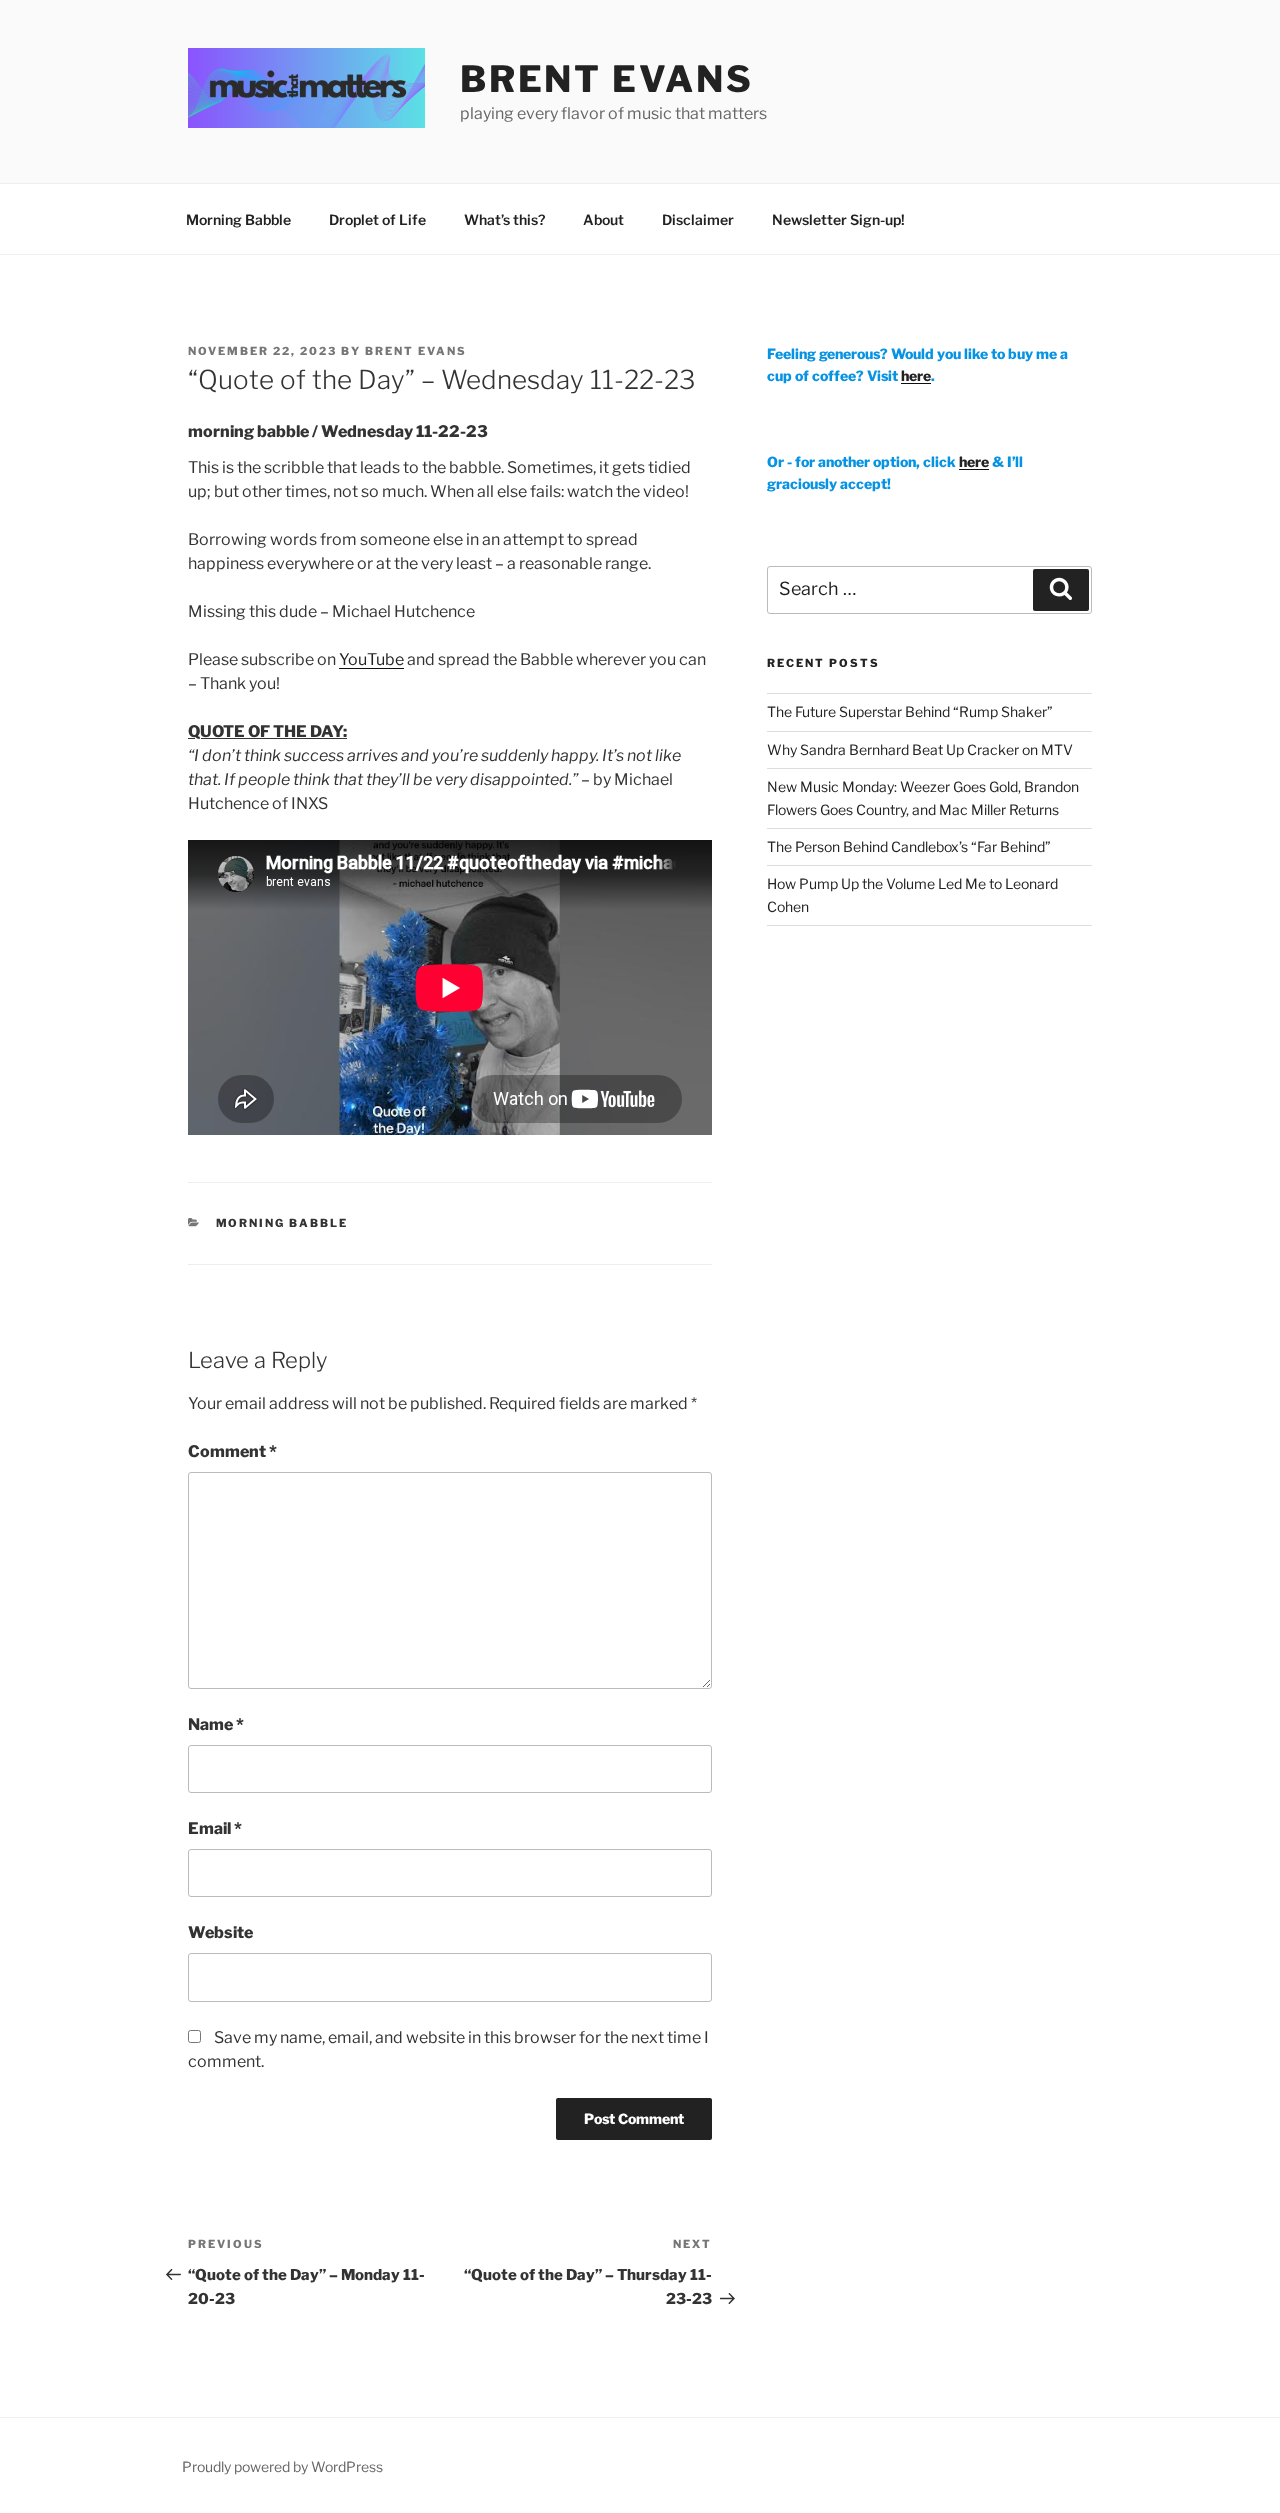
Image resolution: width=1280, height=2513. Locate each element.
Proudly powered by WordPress (282, 2466)
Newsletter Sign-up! (838, 219)
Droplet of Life (377, 219)
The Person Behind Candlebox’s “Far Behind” (909, 846)
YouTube (371, 659)
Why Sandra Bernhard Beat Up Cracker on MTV (920, 749)
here (916, 375)
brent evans (607, 79)
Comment (232, 1451)
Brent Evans (416, 351)
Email (215, 1828)
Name (216, 1724)
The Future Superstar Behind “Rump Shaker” (910, 711)
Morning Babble (238, 219)
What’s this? (504, 219)
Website (220, 1932)
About (603, 219)
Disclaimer (698, 219)
